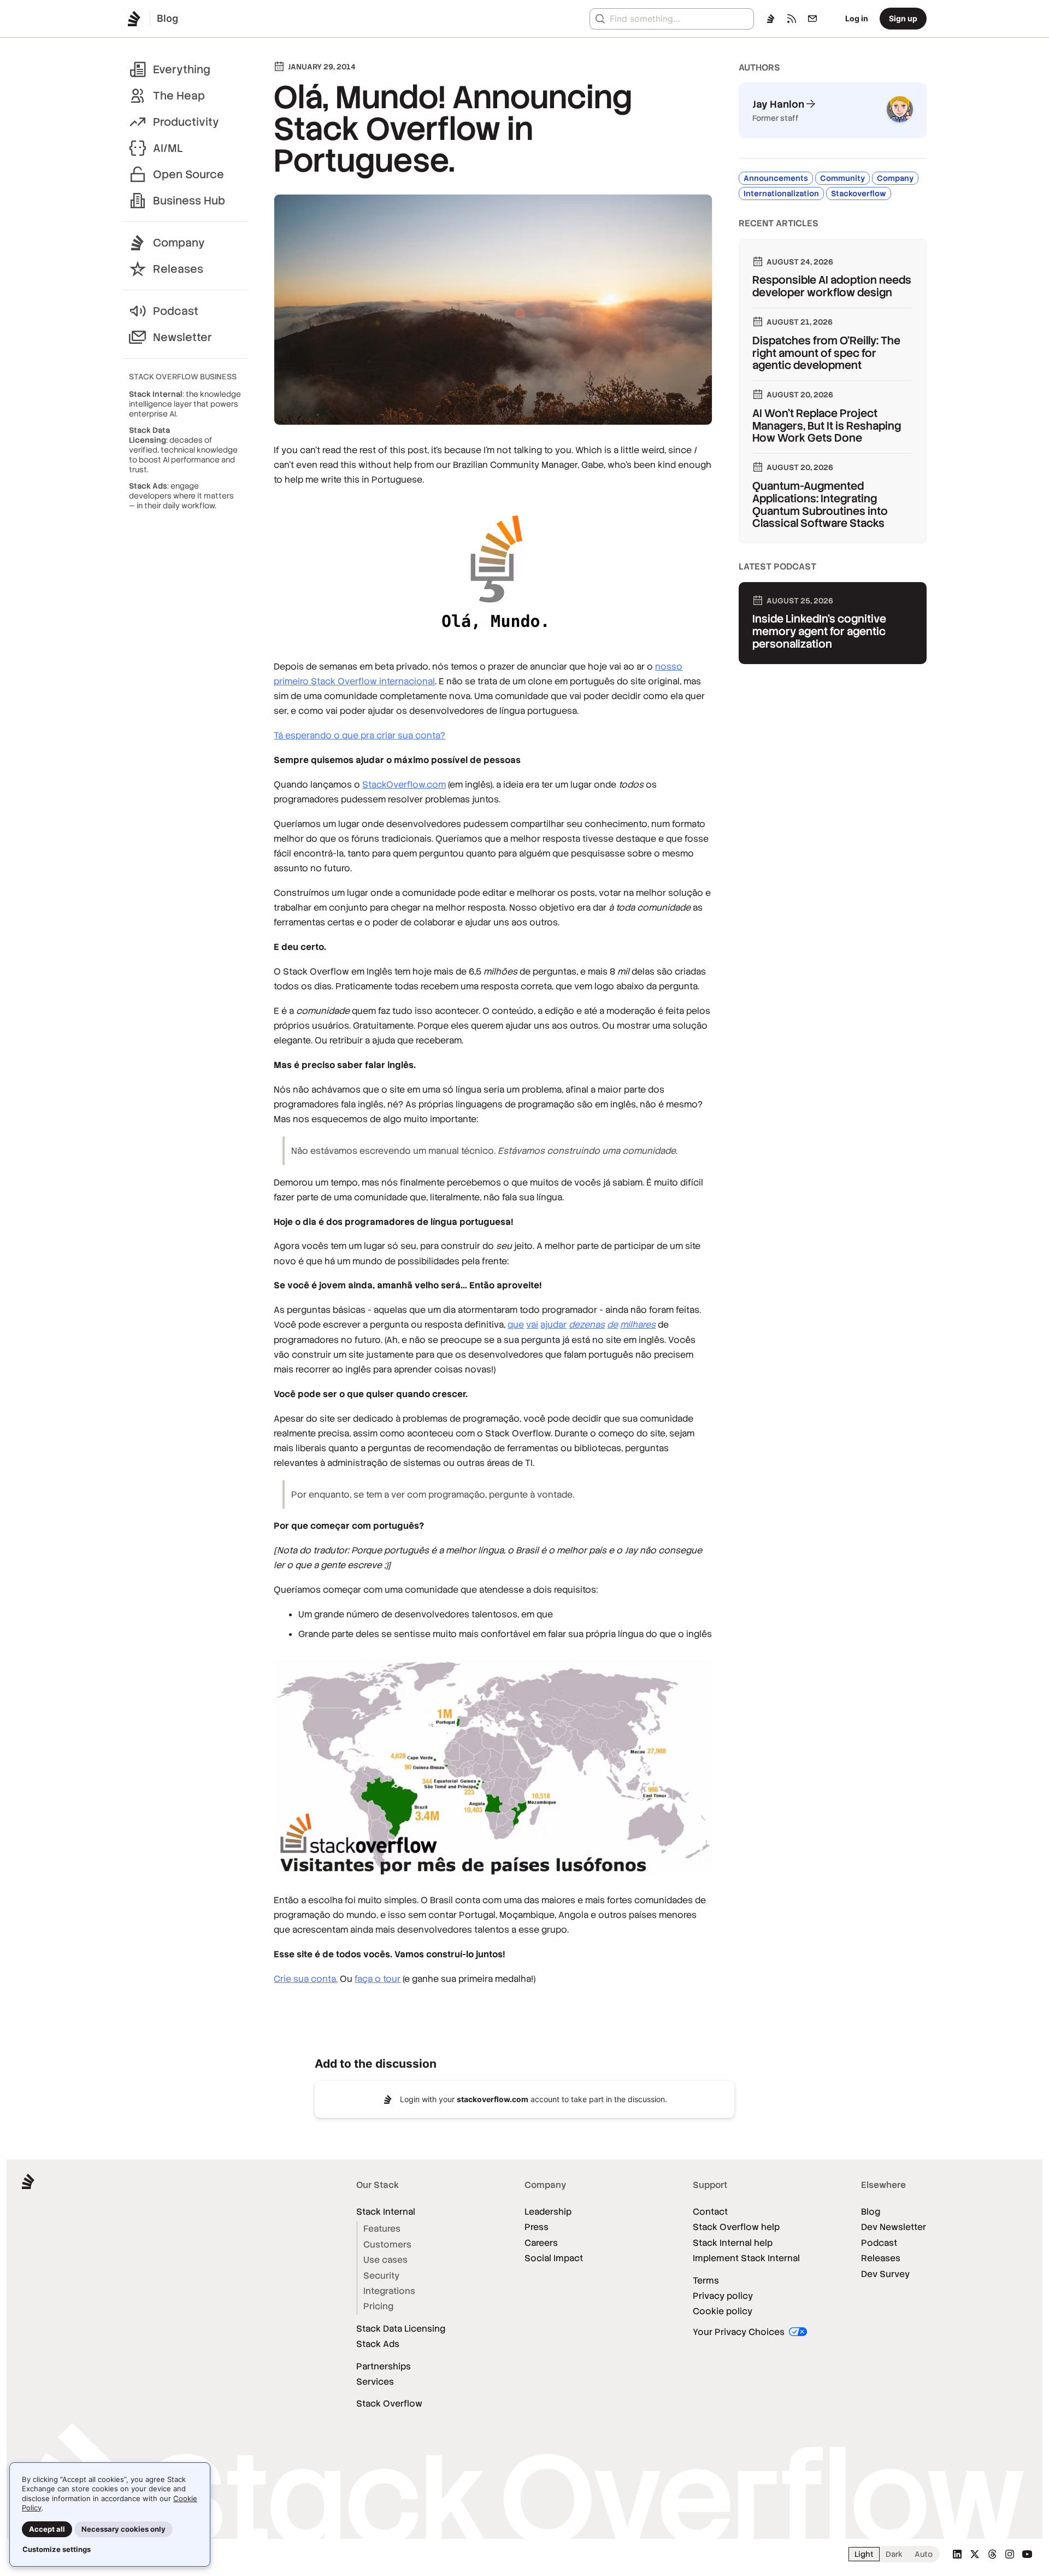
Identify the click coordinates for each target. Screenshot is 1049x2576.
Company (179, 243)
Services (375, 2382)
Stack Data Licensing (401, 2329)
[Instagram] (1010, 2554)
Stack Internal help (733, 2243)
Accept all (47, 2529)
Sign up (903, 18)
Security (381, 2276)
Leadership (548, 2212)
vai (532, 1325)
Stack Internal (386, 2212)
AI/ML (168, 148)
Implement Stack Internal (746, 2258)
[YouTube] (1027, 2554)
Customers (387, 2245)
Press (537, 2227)
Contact (710, 2212)
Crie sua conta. (306, 1979)
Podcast (176, 311)
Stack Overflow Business (183, 377)
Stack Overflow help (736, 2227)
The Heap (179, 96)
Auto (924, 2554)
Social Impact (554, 2258)
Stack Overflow (389, 2404)
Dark (894, 2554)
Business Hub (189, 201)
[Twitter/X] (975, 2554)
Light (864, 2554)
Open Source (188, 174)
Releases (178, 269)
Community (842, 178)
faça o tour (378, 1979)
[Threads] (992, 2554)
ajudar (553, 1325)
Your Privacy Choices (740, 2332)
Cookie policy (723, 2311)
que (516, 1325)
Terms (706, 2281)
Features (382, 2229)
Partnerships (384, 2366)
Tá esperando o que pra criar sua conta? (360, 735)
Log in (857, 18)
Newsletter (182, 337)
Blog (871, 2212)
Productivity (186, 122)
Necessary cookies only (123, 2529)
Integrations (389, 2291)
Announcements (776, 178)
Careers (541, 2243)
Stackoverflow (859, 193)
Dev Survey (885, 2274)
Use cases (385, 2260)
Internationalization (781, 193)
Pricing (378, 2306)
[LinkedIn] (957, 2554)
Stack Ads (378, 2344)
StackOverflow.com (404, 785)
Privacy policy (723, 2296)
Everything (182, 69)
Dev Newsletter (894, 2227)
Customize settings (57, 2549)
